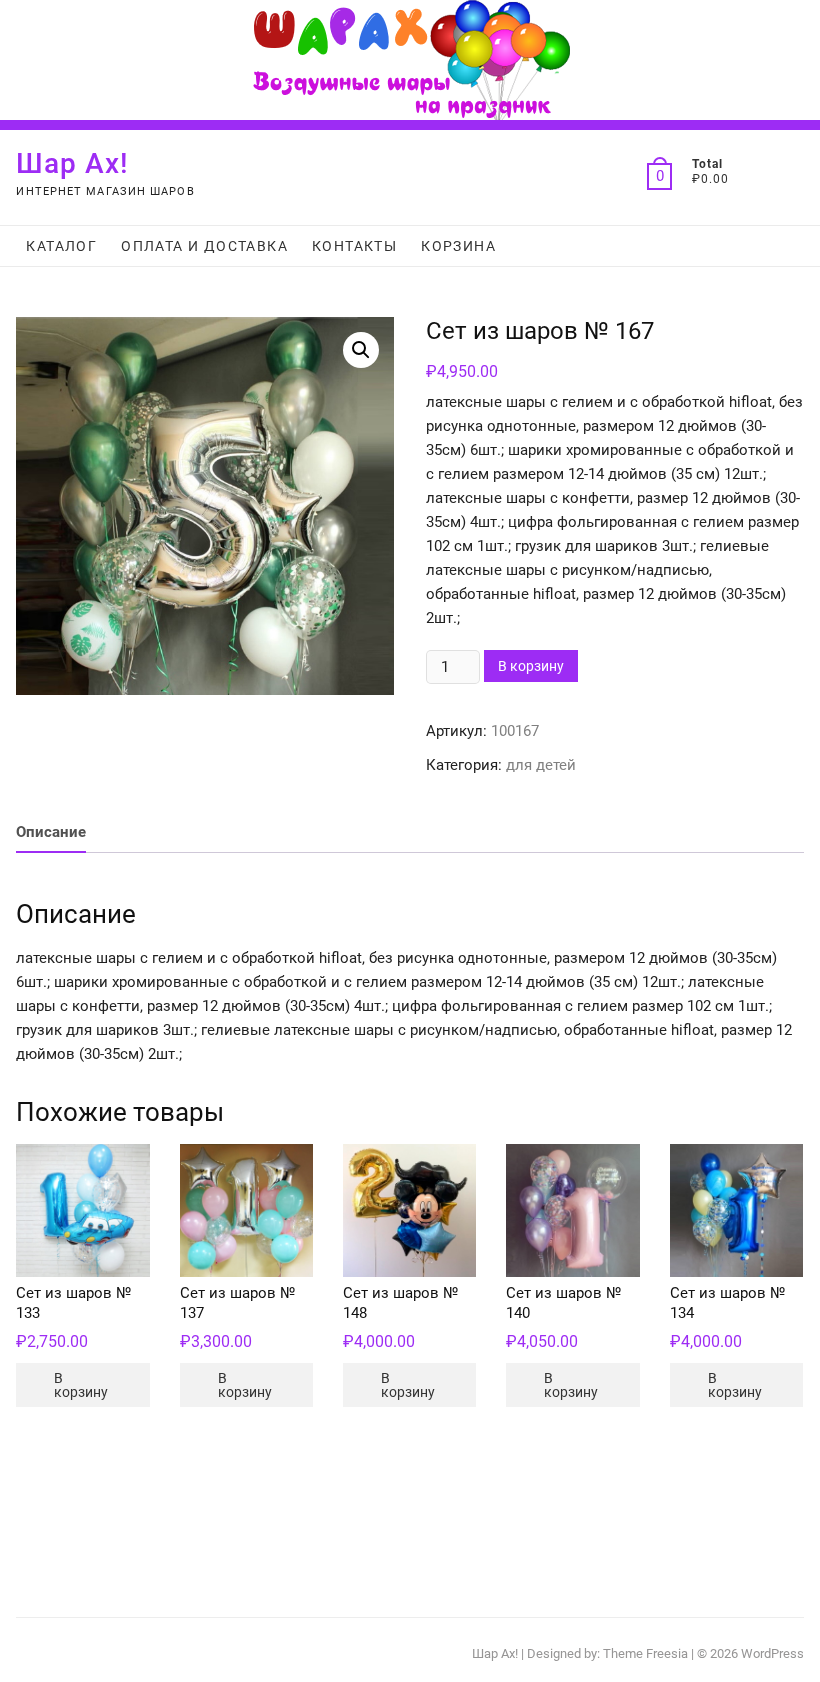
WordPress (772, 1653)
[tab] (51, 832)
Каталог (61, 246)
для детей (541, 765)
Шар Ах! (72, 163)
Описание (51, 832)
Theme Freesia (645, 1653)
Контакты (354, 246)
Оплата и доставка (204, 246)
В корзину (531, 666)
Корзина (458, 246)
